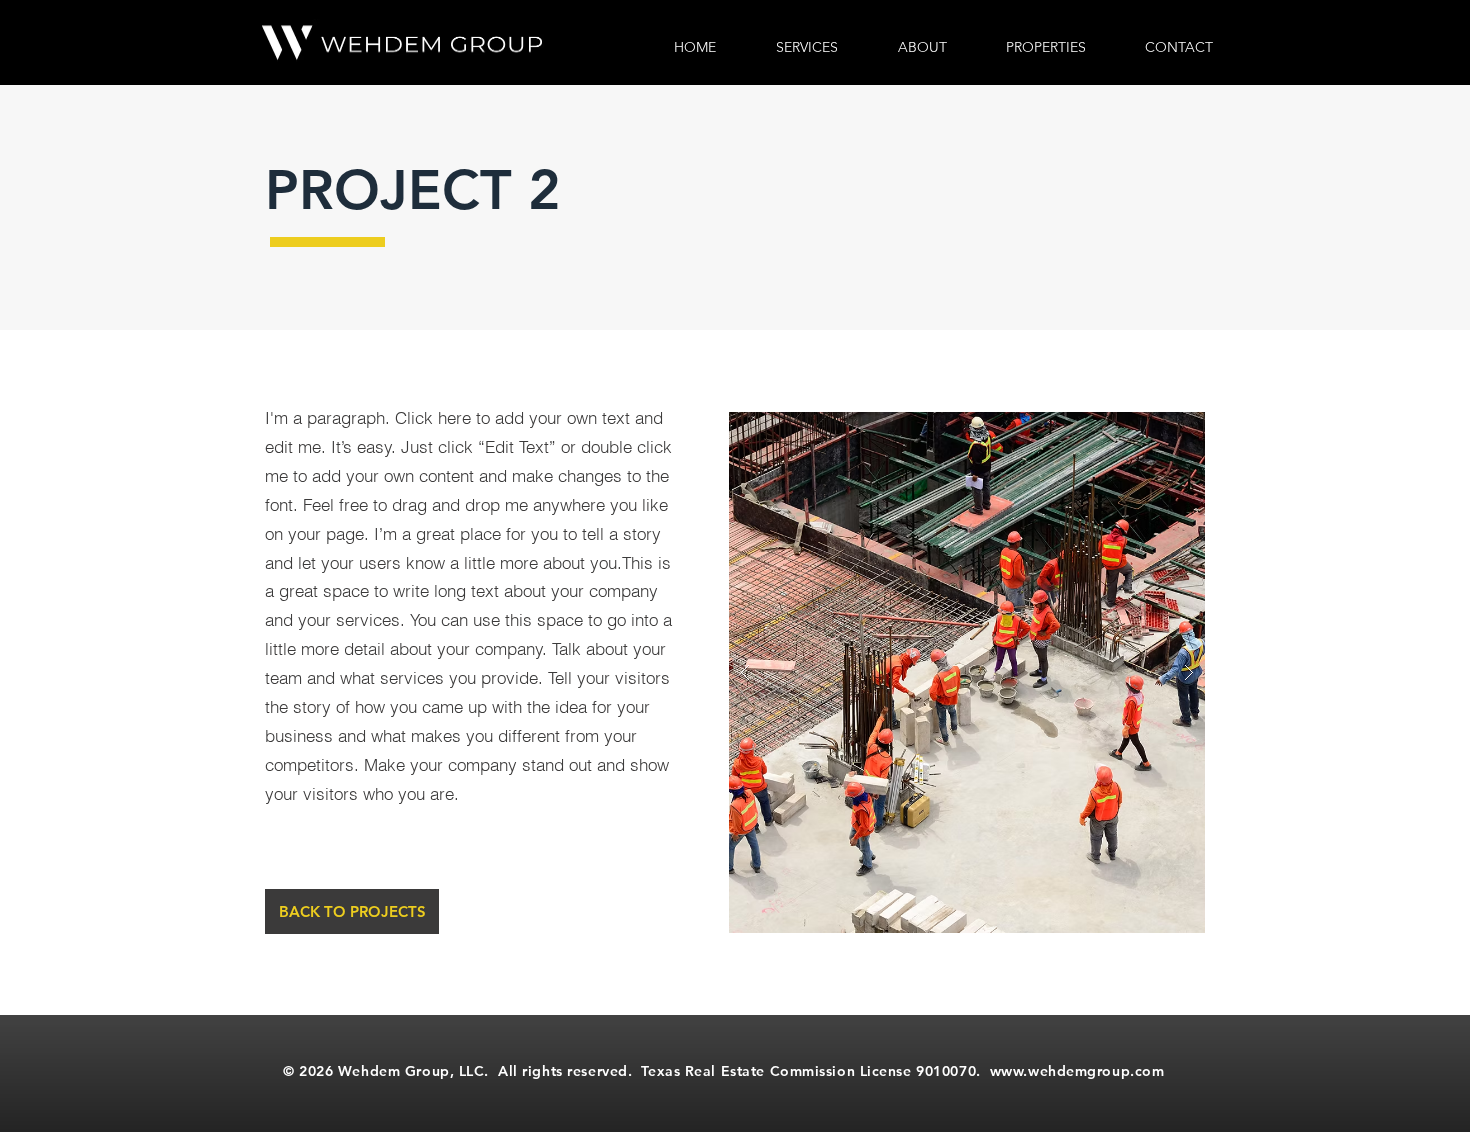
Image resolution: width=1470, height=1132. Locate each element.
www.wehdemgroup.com (1077, 1071)
